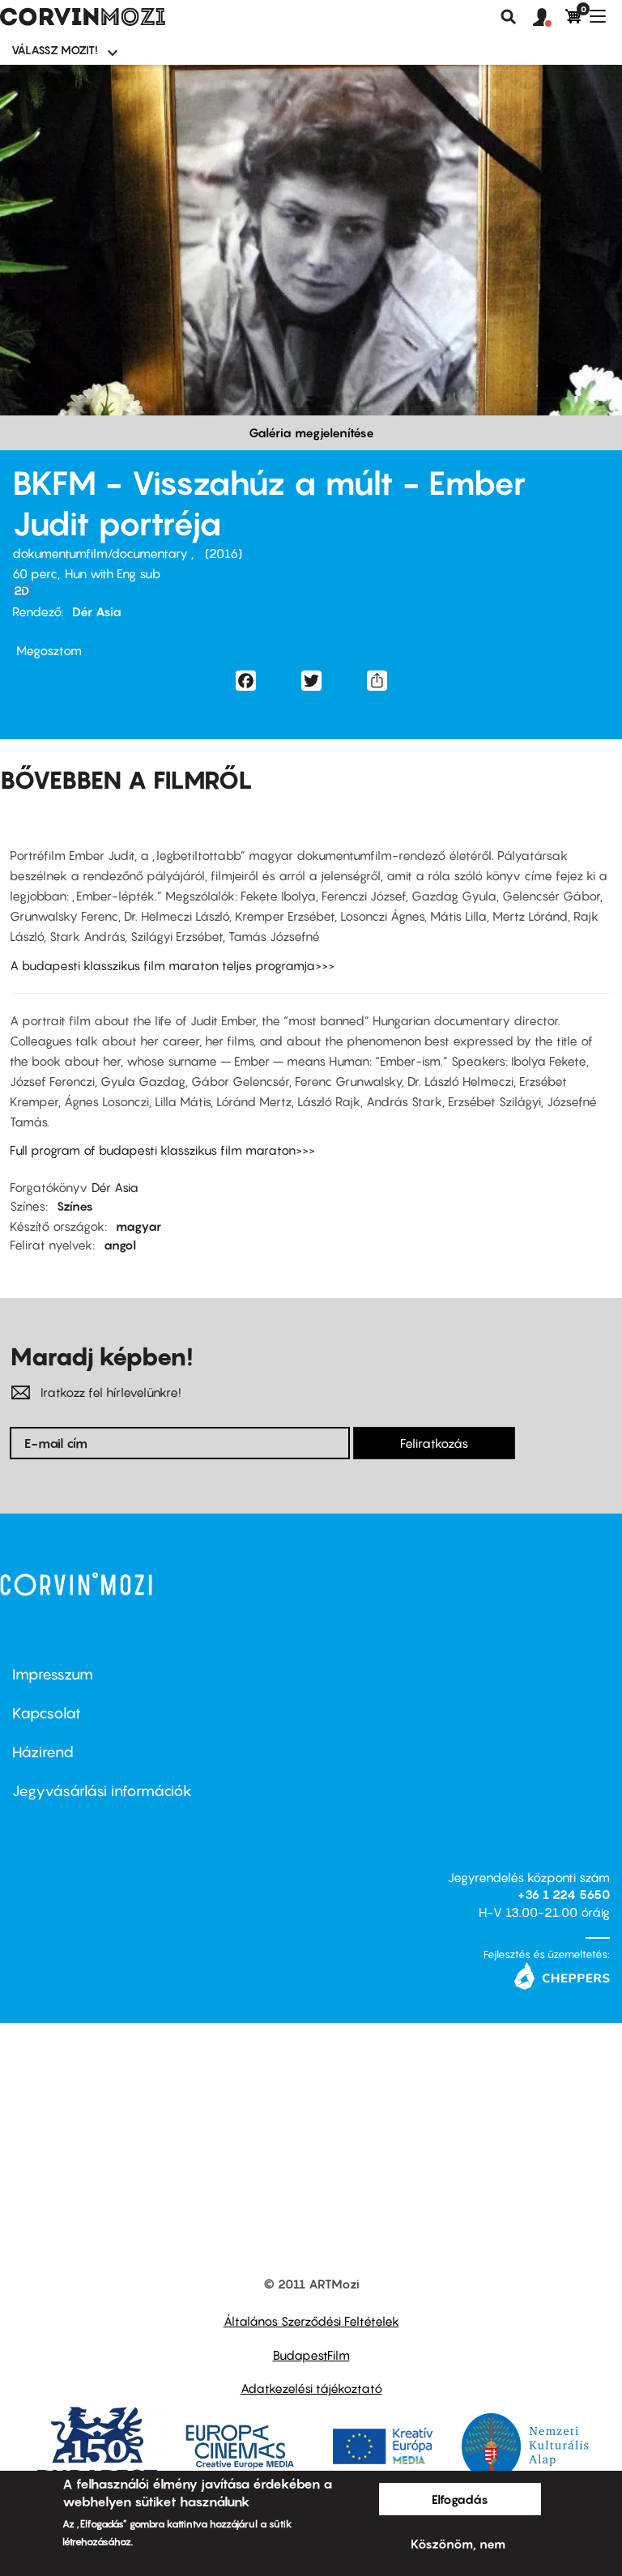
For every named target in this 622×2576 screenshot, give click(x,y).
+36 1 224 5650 (564, 1894)
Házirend (43, 1752)
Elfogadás (460, 2499)
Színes (75, 1206)
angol (120, 1245)
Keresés (509, 17)
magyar (138, 1226)
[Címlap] (83, 17)
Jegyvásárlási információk (102, 1791)
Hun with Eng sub (113, 573)
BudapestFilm (311, 2355)
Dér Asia (97, 611)
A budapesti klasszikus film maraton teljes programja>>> (172, 965)
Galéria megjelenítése (311, 432)
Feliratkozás (434, 1443)
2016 (224, 553)
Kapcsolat (47, 1713)
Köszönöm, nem (458, 2544)
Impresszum (53, 1674)
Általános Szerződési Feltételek (311, 2321)
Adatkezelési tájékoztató (311, 2388)
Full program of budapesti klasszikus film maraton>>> (162, 1150)
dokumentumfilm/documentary (102, 553)
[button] (549, 18)
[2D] (27, 591)
